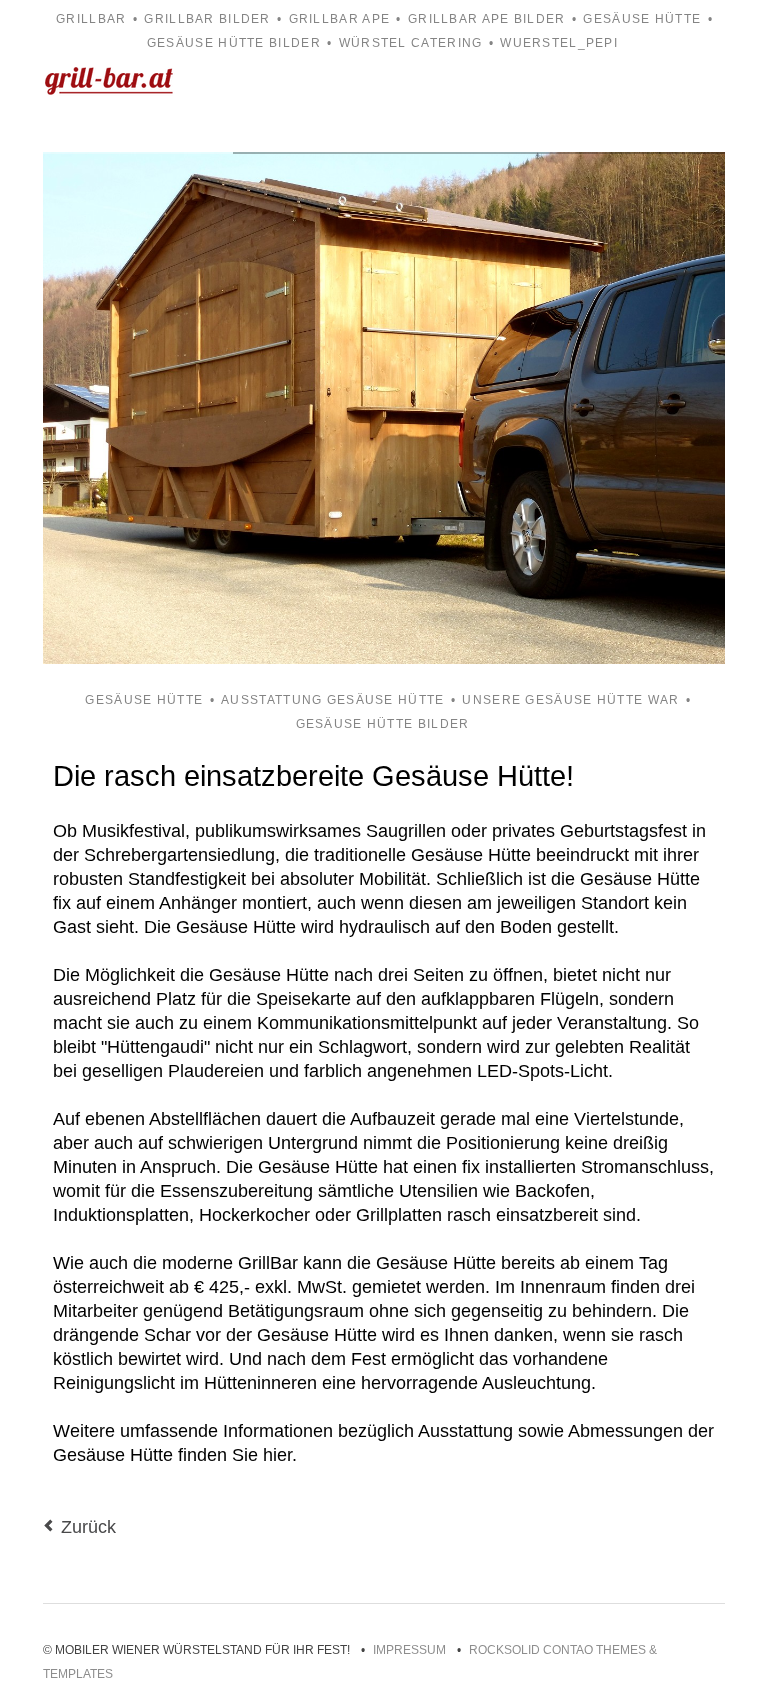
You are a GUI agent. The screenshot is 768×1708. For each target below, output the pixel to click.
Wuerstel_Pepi (559, 43)
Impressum (409, 1650)
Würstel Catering (411, 43)
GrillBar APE (340, 19)
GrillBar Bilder (207, 19)
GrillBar (91, 19)
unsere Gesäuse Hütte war (570, 700)
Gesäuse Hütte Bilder (234, 43)
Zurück (88, 1527)
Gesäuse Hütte (642, 19)
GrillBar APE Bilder (487, 19)
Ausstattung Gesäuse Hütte (332, 700)
